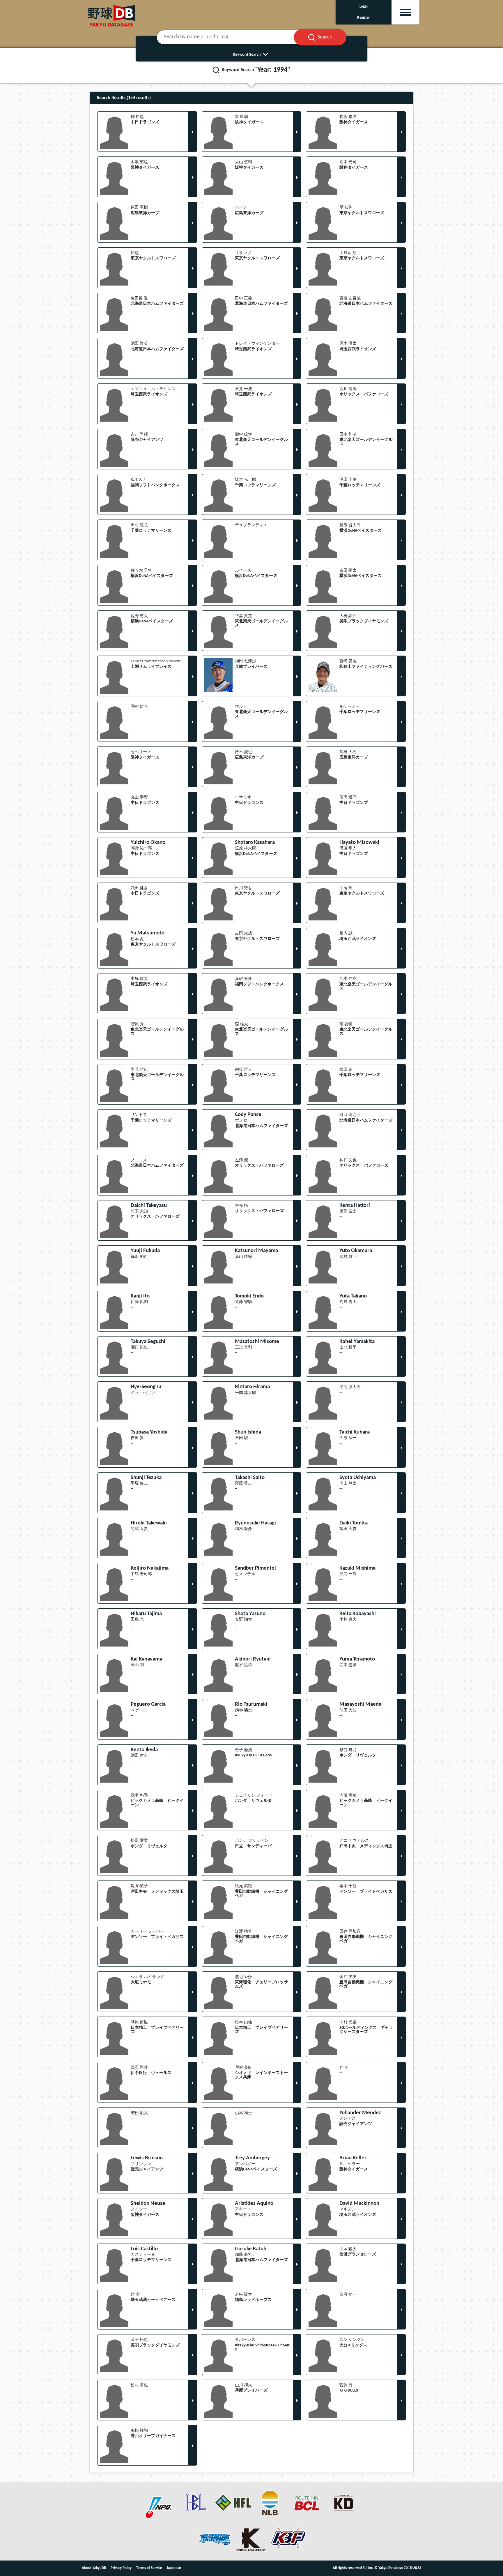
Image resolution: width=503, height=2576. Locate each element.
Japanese (174, 2568)
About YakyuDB (94, 2568)
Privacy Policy (121, 2568)
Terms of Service (149, 2568)
